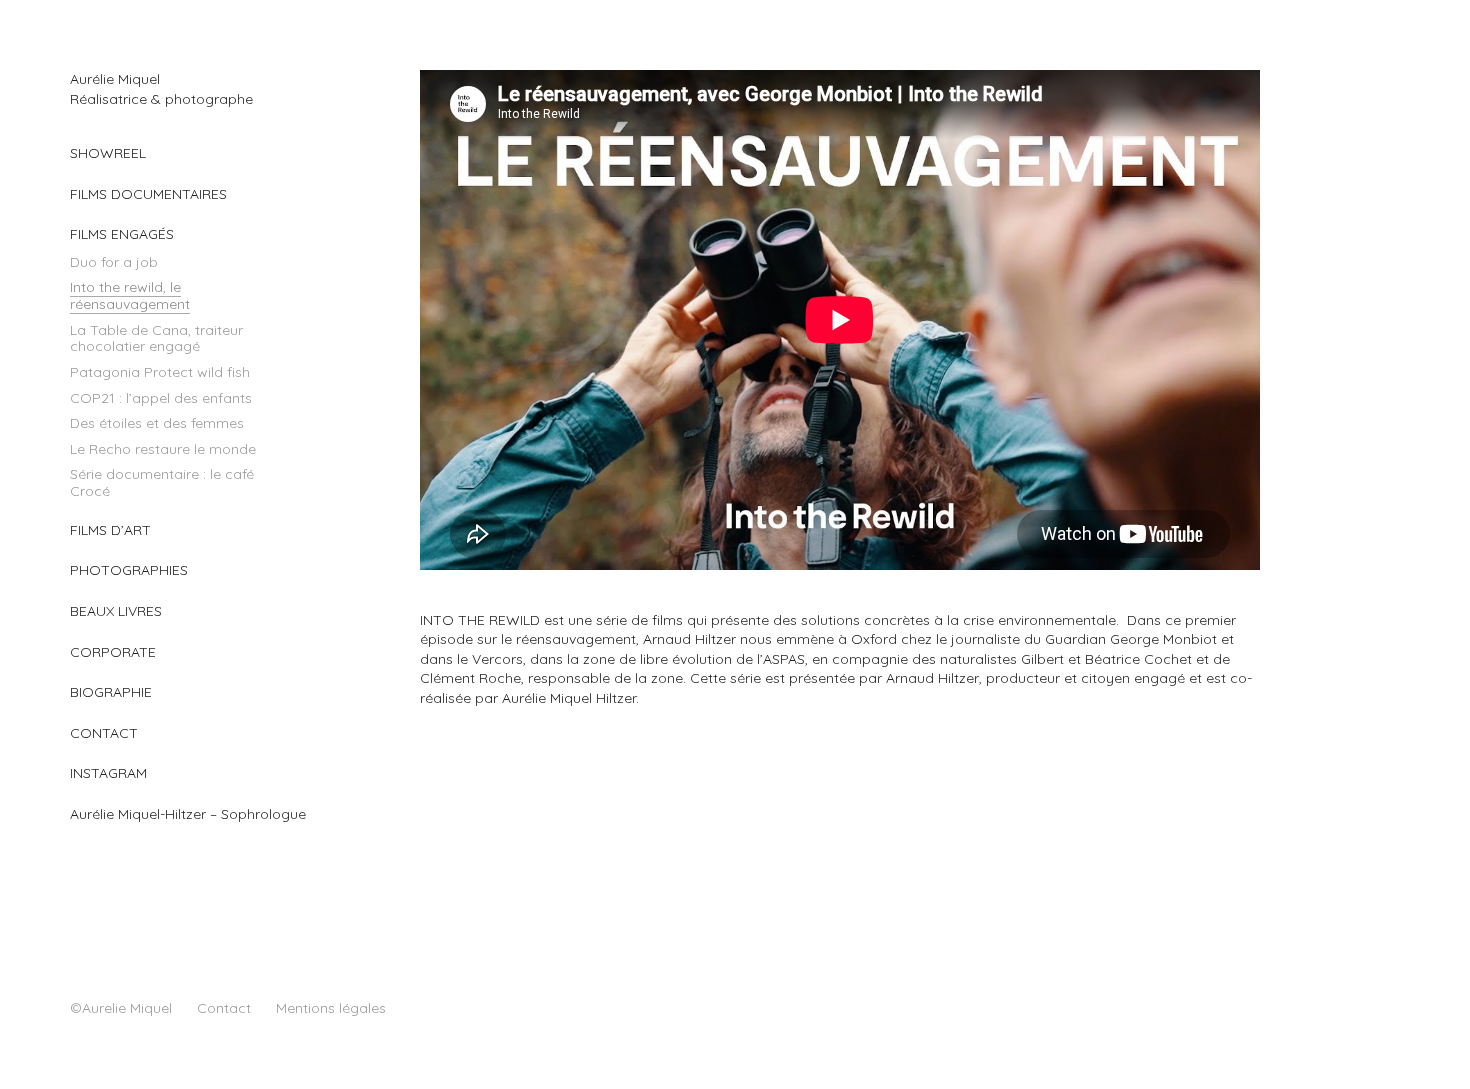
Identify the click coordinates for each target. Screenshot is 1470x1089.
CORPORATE (113, 652)
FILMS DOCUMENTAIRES (148, 194)
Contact (224, 1008)
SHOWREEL (108, 153)
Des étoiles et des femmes (157, 423)
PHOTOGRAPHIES (129, 570)
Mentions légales (331, 1008)
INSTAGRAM (108, 773)
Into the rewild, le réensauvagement (130, 295)
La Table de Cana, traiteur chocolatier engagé (156, 338)
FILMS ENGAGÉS (122, 234)
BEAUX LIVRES (116, 611)
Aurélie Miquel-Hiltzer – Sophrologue (188, 814)
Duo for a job (114, 262)
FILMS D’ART (110, 530)
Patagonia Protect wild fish (160, 372)
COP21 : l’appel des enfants (161, 398)
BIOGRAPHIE (111, 692)
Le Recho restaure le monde (163, 449)
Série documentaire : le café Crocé (162, 482)
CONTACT (104, 733)
